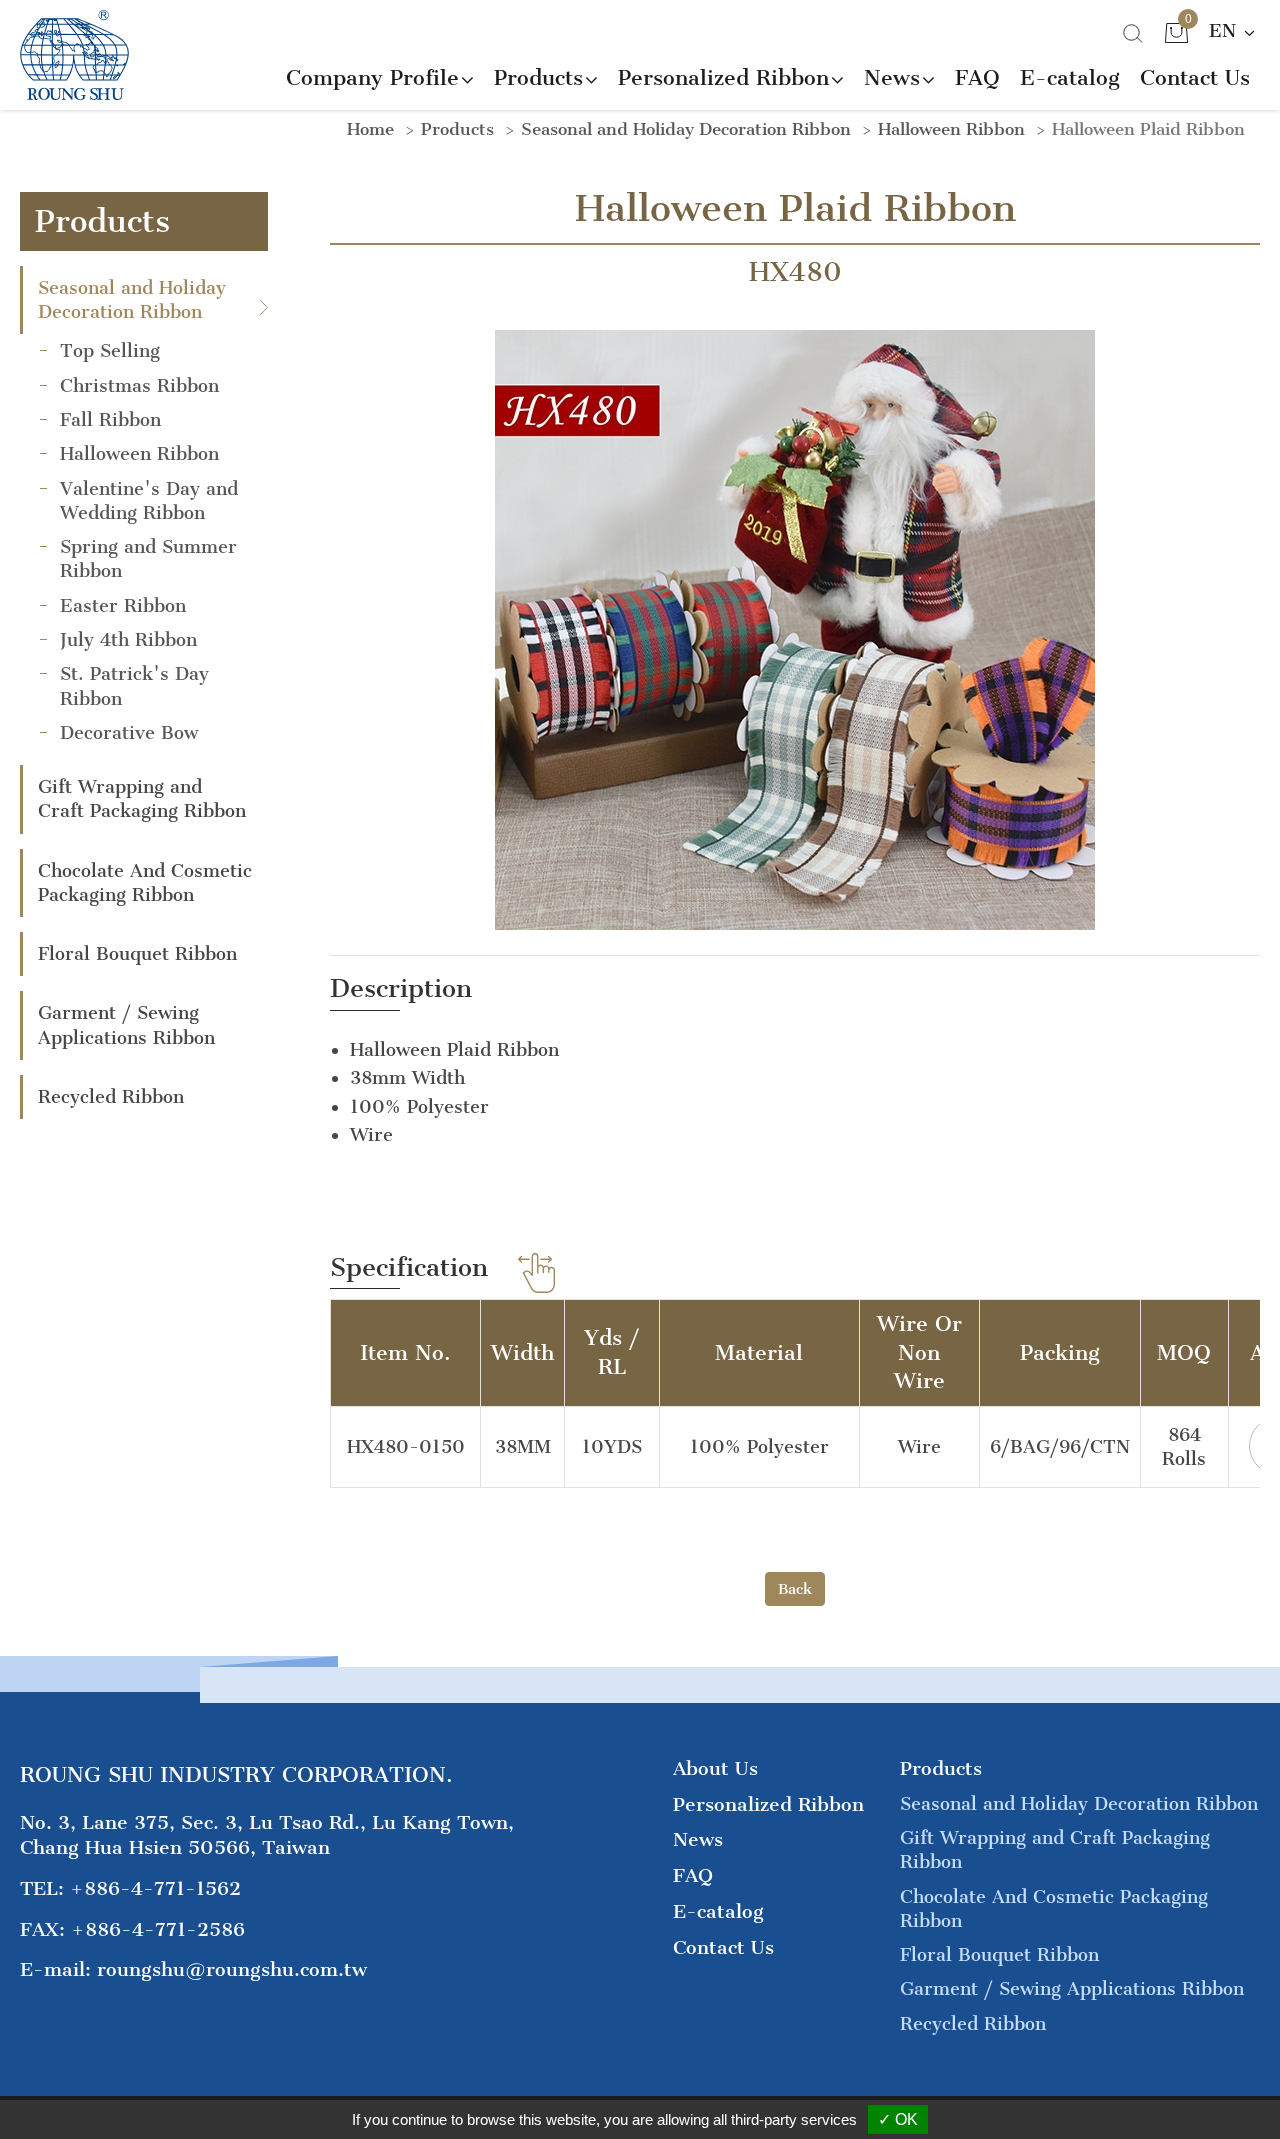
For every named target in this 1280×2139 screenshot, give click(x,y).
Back (795, 1589)
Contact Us (1195, 77)
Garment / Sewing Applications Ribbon (126, 1025)
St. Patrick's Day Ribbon (134, 686)
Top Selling (110, 351)
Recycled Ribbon (111, 1097)
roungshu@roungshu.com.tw (232, 1969)
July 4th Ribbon (128, 640)
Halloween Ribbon (139, 454)
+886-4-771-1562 (155, 1888)
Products (457, 129)
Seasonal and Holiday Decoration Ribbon (132, 300)
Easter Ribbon (123, 606)
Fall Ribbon (110, 420)
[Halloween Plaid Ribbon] (795, 628)
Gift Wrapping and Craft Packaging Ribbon (142, 799)
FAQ (977, 77)
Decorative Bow (129, 733)
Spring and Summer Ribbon (148, 559)
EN (1225, 31)
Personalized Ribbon (768, 1804)
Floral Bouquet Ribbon (137, 954)
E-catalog (1070, 77)
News (698, 1839)
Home (370, 129)
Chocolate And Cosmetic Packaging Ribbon (145, 883)
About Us (715, 1768)
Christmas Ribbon (139, 386)
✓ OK (898, 2119)
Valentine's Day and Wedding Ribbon (149, 501)
